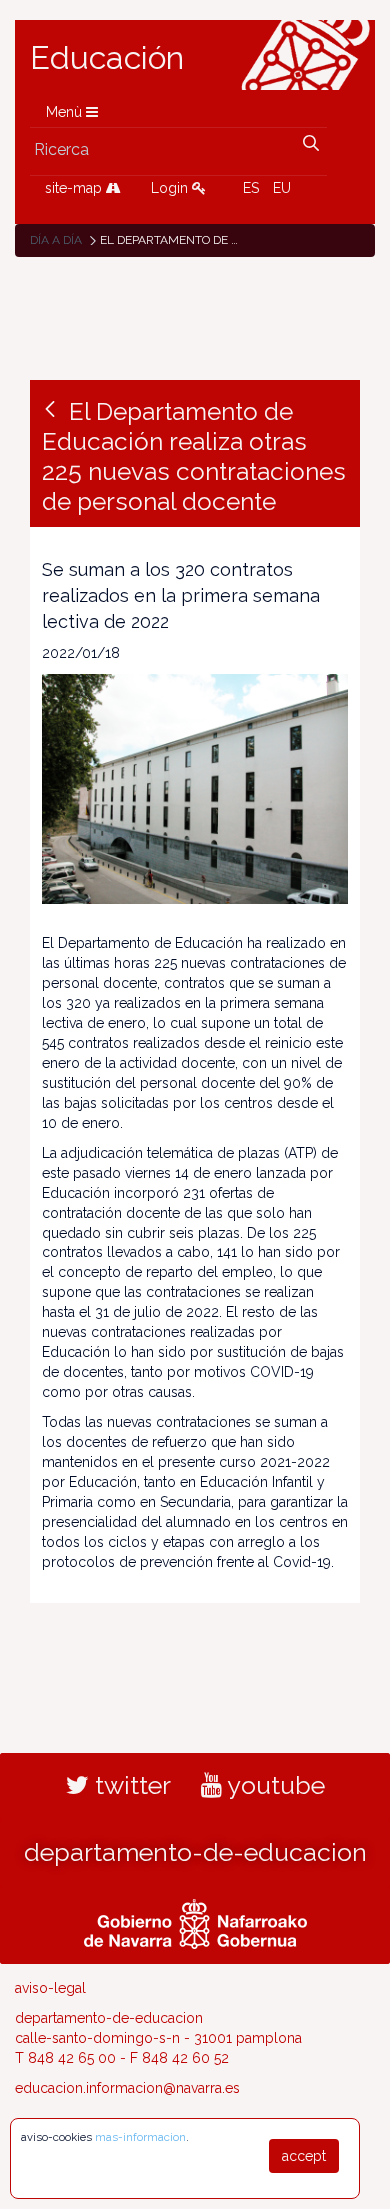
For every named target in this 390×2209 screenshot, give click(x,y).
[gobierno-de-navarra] (195, 1922)
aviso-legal (50, 1988)
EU (282, 188)
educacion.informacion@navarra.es (127, 2088)
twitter (130, 1785)
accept (304, 2156)
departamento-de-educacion (195, 1852)
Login (171, 188)
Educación (107, 58)
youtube (273, 1785)
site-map (75, 188)
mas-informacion (140, 2137)
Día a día (56, 240)
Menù (66, 112)
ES (251, 188)
